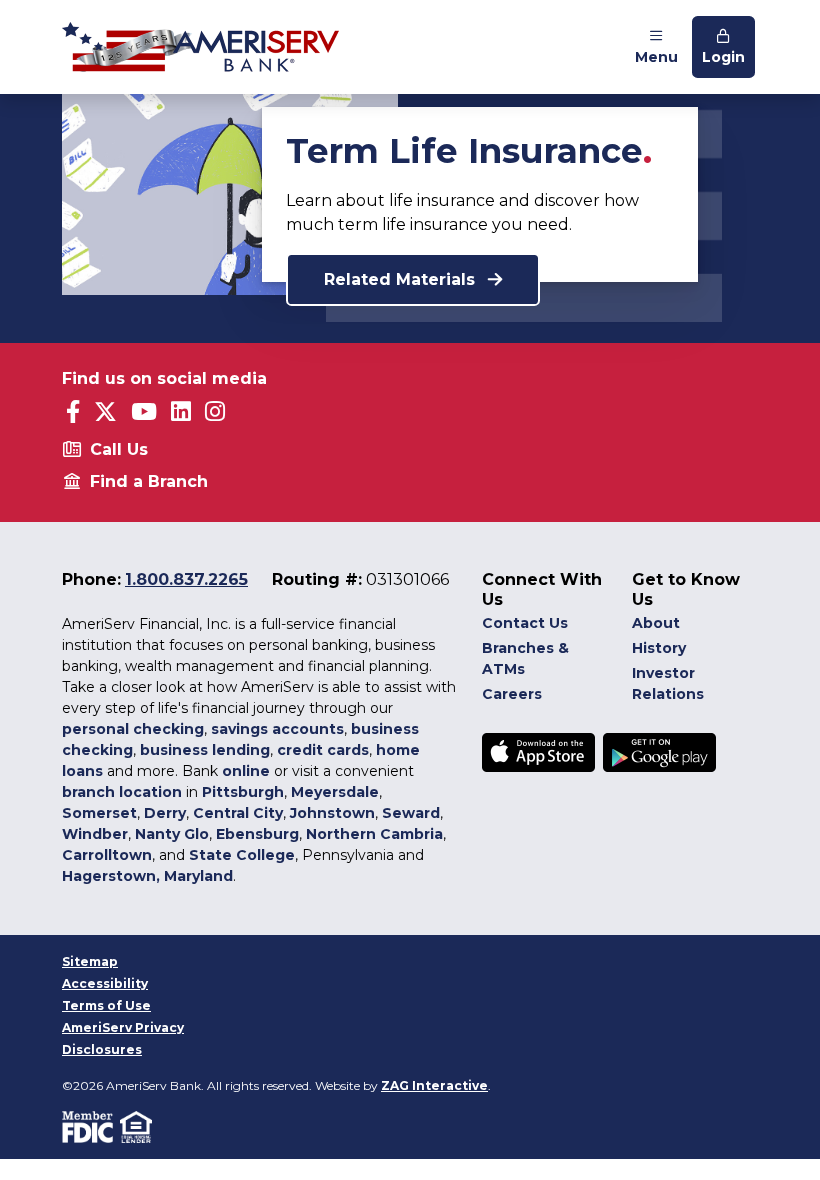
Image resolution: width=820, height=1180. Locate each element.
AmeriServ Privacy (123, 1027)
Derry (165, 813)
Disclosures (102, 1049)
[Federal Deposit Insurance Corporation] (91, 1125)
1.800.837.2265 (186, 579)
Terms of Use (106, 1005)
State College (242, 855)
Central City (238, 813)
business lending (205, 750)
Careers (512, 694)
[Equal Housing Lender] (137, 1125)
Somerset (99, 813)
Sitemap (90, 961)
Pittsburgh (243, 792)
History (659, 648)
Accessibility (105, 983)
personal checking (133, 729)
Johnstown (332, 813)
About (656, 623)
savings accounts (277, 729)
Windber (95, 834)
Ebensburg (257, 834)
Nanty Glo (172, 834)
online (246, 771)
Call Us (119, 449)
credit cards (323, 750)
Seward (411, 813)
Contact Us (525, 623)
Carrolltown (107, 855)
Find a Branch (149, 481)
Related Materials (402, 279)
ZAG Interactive (434, 1085)
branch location (122, 792)
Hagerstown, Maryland (147, 876)
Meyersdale (335, 792)
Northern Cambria (374, 834)
